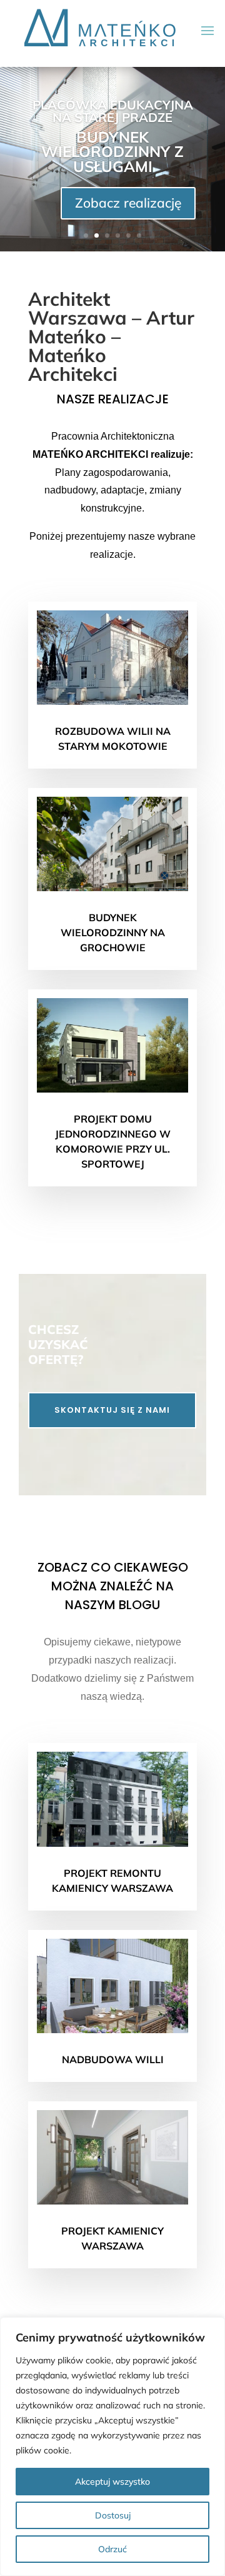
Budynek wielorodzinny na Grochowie (113, 932)
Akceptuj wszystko (112, 2482)
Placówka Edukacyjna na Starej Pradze (113, 111)
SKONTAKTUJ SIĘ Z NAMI (112, 1410)
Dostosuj (113, 2515)
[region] (112, 2447)
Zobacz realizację (128, 203)
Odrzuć (112, 2549)
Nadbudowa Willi (113, 2059)
